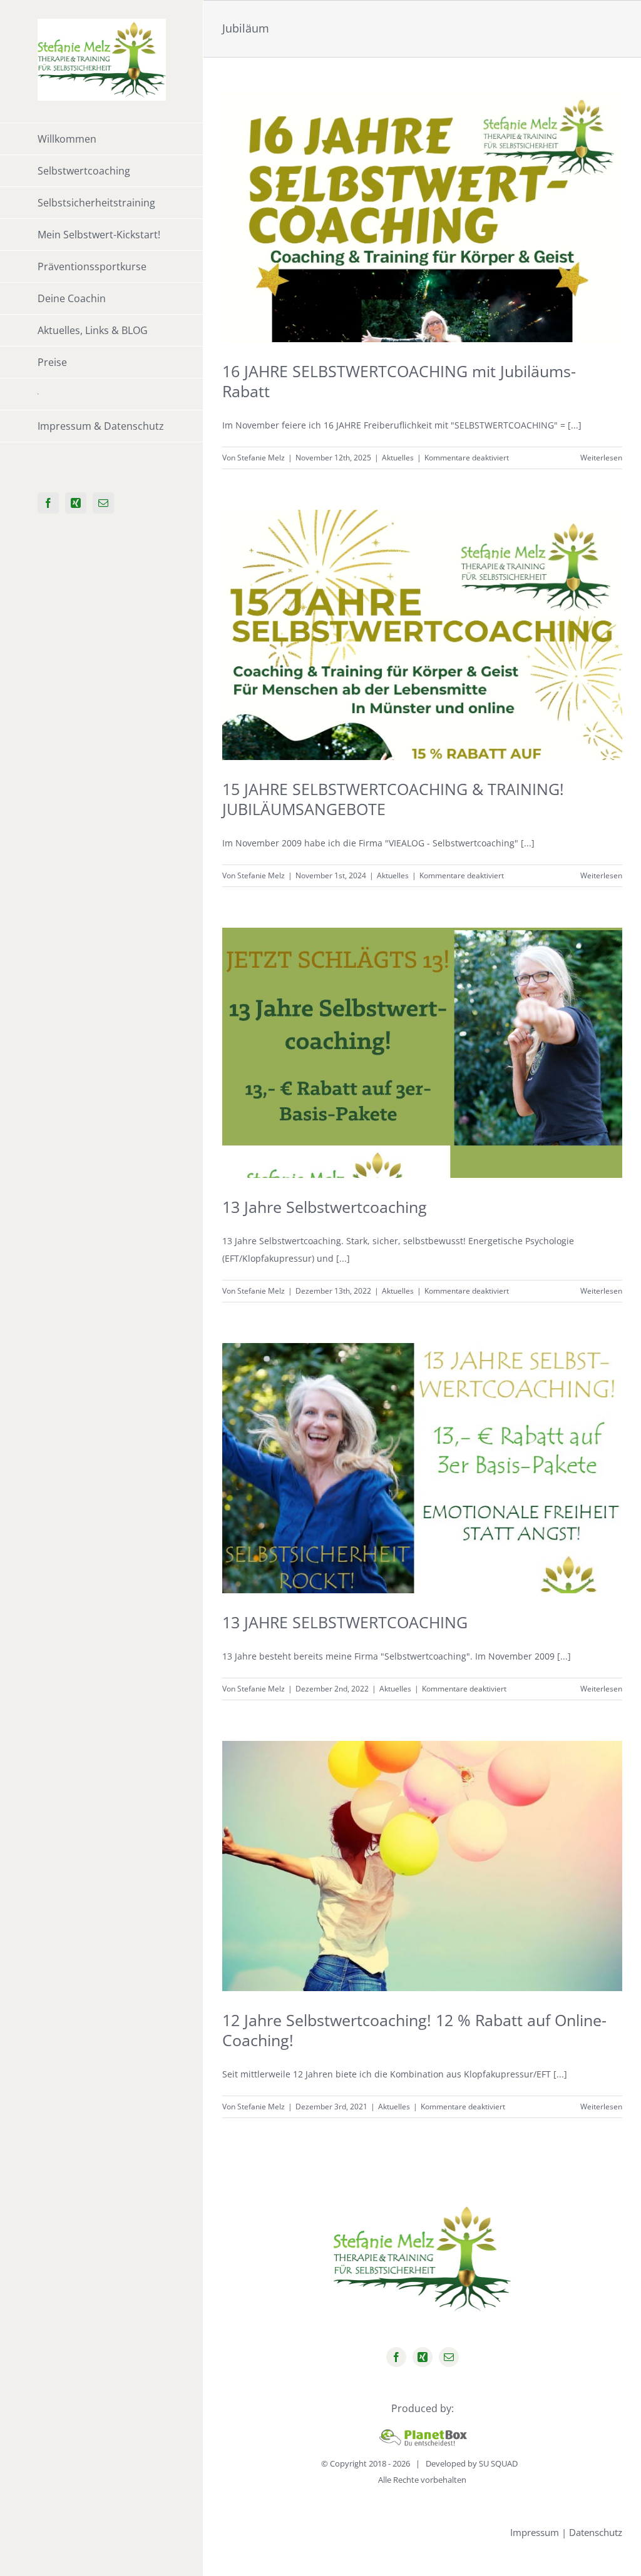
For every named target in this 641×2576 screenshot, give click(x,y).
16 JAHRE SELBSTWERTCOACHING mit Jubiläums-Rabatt (399, 381)
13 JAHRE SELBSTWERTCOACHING (345, 1622)
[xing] (423, 2357)
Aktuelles (398, 458)
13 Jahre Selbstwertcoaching (325, 1207)
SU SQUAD (498, 2463)
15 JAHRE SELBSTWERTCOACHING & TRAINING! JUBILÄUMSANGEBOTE (393, 799)
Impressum (535, 2532)
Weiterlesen (601, 458)
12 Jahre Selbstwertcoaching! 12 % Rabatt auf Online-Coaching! (414, 2030)
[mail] (449, 2357)
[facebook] (396, 2357)
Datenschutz (596, 2532)
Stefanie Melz (261, 458)
